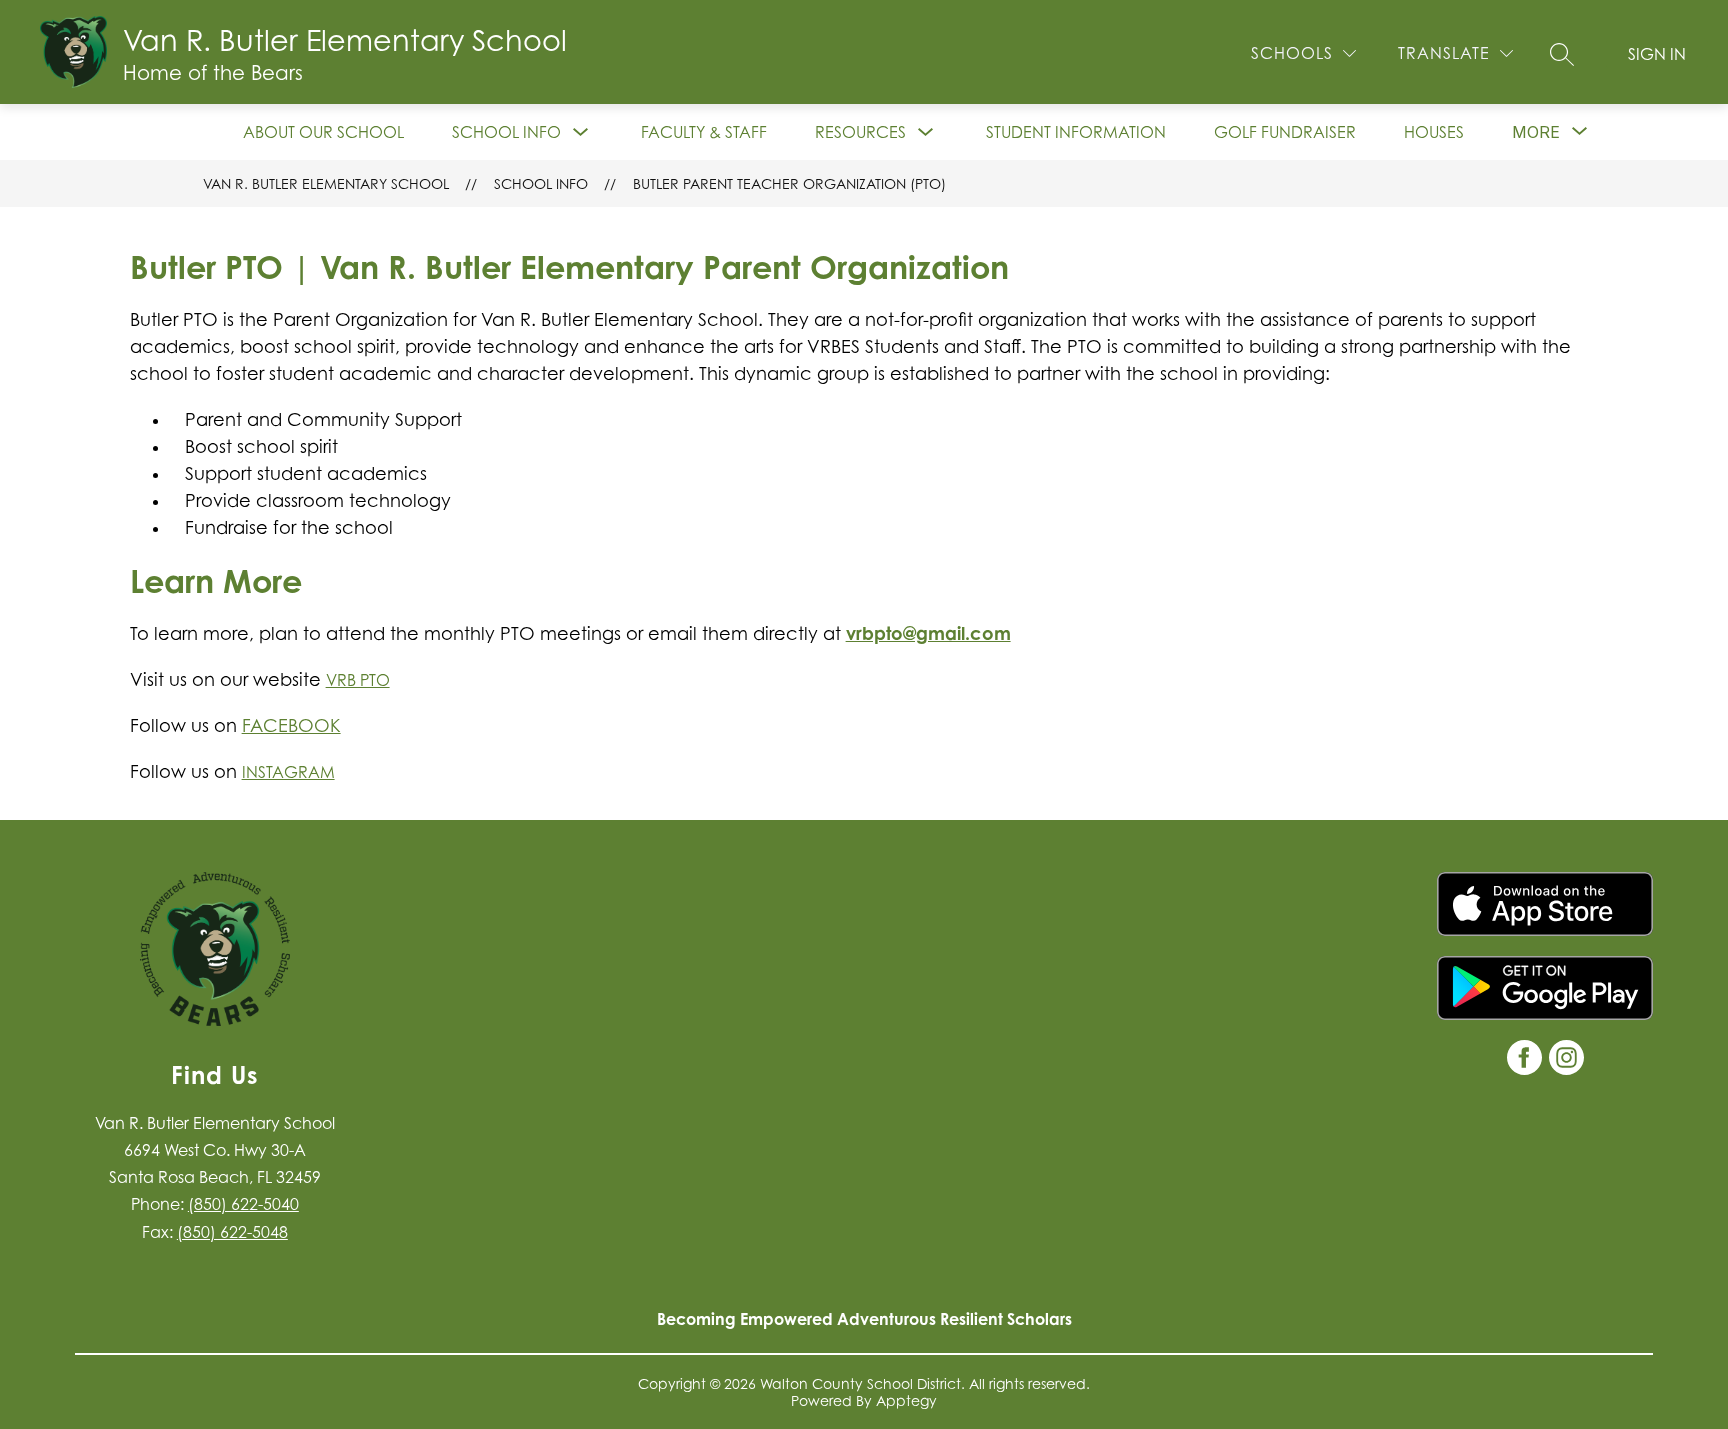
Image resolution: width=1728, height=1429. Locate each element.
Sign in (1657, 54)
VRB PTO (358, 680)
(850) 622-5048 (232, 1232)
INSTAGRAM (288, 772)
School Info (506, 132)
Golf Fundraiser (1285, 132)
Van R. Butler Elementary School (326, 183)
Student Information (1076, 132)
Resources (860, 132)
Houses (1434, 132)
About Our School (323, 132)
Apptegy (906, 1400)
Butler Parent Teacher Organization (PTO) (789, 183)
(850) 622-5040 (243, 1204)
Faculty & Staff (704, 132)
